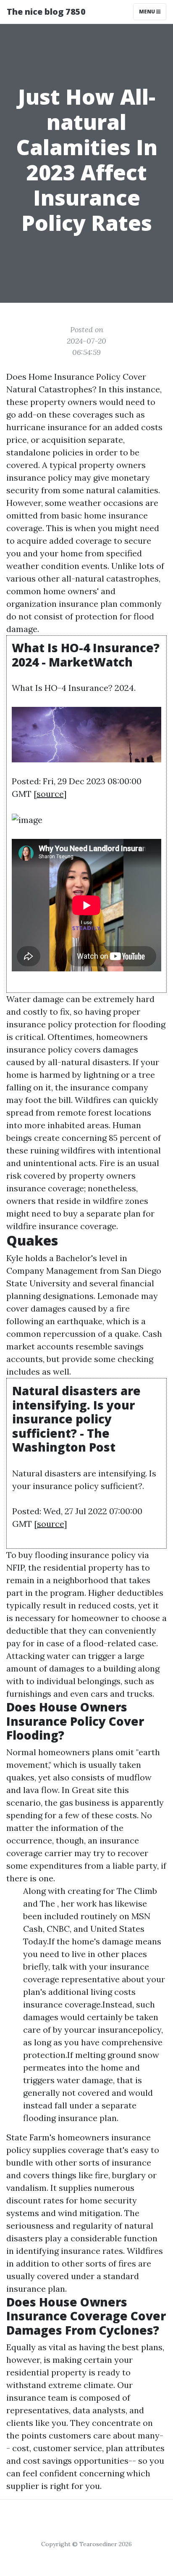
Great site (92, 1790)
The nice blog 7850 (46, 12)
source (50, 794)
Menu (148, 12)
